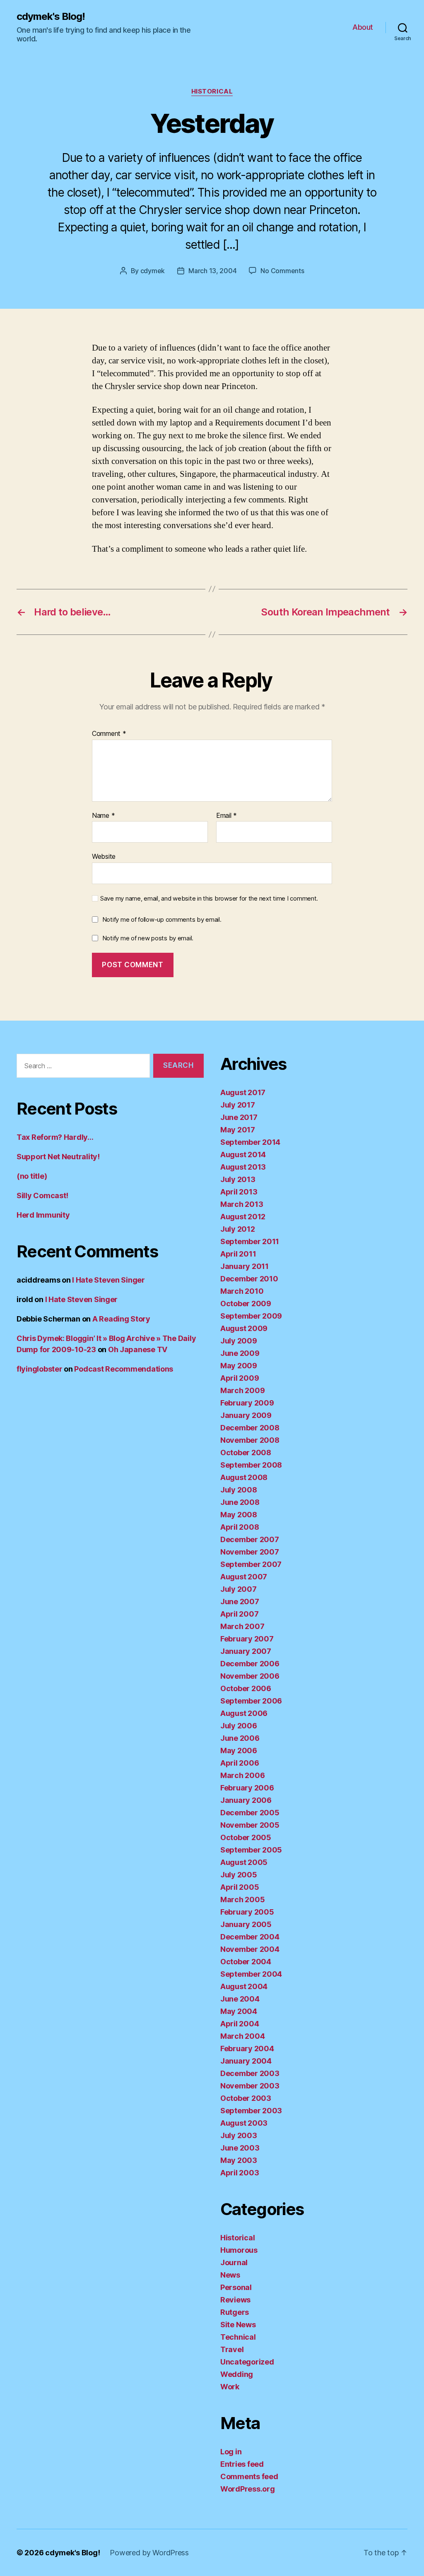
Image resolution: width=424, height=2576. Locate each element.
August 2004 (244, 1986)
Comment (109, 734)
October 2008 (246, 1453)
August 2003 (244, 2123)
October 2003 (246, 2098)
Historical (212, 91)
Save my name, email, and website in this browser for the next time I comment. (209, 899)
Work (230, 2387)
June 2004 (240, 1999)
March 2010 (242, 1291)
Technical (238, 2337)
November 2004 (250, 1949)
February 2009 (247, 1403)
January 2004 (246, 2061)
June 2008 (240, 1502)
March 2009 (242, 1390)
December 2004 (250, 1937)
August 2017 (243, 1092)
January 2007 (246, 1651)
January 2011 (245, 1266)
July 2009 (239, 1341)
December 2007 (250, 1539)
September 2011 (250, 1241)
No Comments (282, 271)
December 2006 (250, 1664)
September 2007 (251, 1564)
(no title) (32, 1176)
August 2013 (243, 1167)
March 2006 (242, 1775)
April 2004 (240, 2024)
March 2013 (242, 1204)
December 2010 (249, 1279)
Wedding (237, 2374)
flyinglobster (40, 1369)
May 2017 (238, 1130)
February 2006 (247, 1788)
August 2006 (244, 1713)
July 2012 (238, 1229)
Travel (232, 2349)
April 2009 (240, 1378)
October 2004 (246, 1962)
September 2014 (250, 1142)
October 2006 (246, 1688)
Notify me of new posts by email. (148, 938)
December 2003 (250, 2073)
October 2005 (246, 1837)
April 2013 (239, 1192)
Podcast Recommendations (124, 1369)
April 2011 (238, 1254)
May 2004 (239, 2011)
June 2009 (240, 1353)
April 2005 (240, 1887)
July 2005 (239, 1875)
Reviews (235, 2300)
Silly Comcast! (42, 1195)
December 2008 (250, 1428)
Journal (234, 2262)
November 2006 (250, 1676)
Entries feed (242, 2464)
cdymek (153, 271)
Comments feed (249, 2476)
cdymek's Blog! (51, 17)
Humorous (239, 2250)
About (363, 27)
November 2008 (250, 1440)
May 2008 (239, 1515)
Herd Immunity (43, 1215)
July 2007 (238, 1589)
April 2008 (240, 1527)
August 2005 (244, 1862)
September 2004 (251, 1974)
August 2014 (243, 1155)
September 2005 (251, 1850)
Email (226, 816)
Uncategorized (247, 2362)
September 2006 (251, 1701)
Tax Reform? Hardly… (55, 1137)
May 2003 (239, 2160)
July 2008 (239, 1490)
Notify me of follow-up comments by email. (162, 919)
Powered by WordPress (149, 2553)
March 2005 (242, 1900)
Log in (231, 2452)
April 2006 (240, 1763)
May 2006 (239, 1751)
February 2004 (247, 2049)
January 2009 (246, 1415)
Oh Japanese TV (138, 1349)
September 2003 (251, 2111)
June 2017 (239, 1117)
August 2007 (244, 1577)
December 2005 (250, 1813)
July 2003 (239, 2135)
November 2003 (250, 2086)
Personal (236, 2287)
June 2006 (240, 1738)
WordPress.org (248, 2489)
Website (104, 856)
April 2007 (239, 1614)
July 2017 (238, 1105)
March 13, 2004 (212, 271)
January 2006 (246, 1800)
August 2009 (244, 1328)
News (230, 2275)
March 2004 (242, 2036)
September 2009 (251, 1316)
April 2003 (240, 2173)
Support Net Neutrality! (58, 1157)
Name (103, 816)
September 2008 (251, 1465)
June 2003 (240, 2148)
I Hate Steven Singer (108, 1280)
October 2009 (246, 1304)
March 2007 (242, 1626)
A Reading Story (121, 1319)
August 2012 (243, 1217)
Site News (238, 2325)
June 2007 (240, 1602)
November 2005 (250, 1825)
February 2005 (247, 1912)
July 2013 (238, 1179)
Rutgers (235, 2312)
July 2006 (239, 1726)
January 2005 (246, 1924)
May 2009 (239, 1366)
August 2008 (244, 1477)
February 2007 (247, 1639)
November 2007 (250, 1552)
